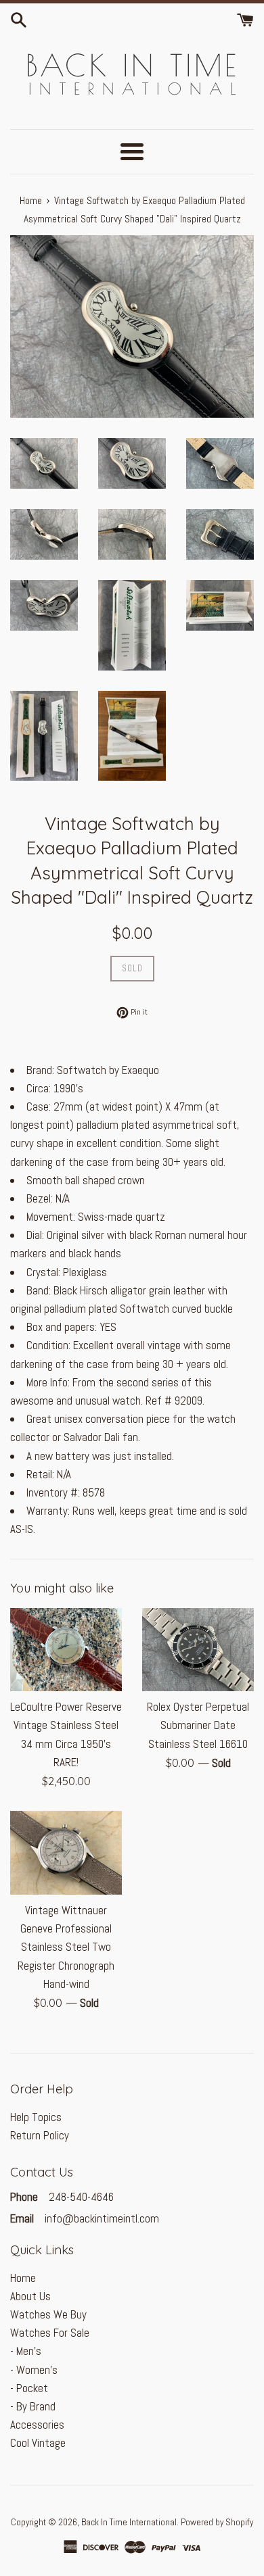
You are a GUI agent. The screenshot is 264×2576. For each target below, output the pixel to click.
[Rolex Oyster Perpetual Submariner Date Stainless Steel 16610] (198, 1650)
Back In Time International (129, 2522)
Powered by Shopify (217, 2522)
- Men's (26, 2351)
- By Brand (33, 2406)
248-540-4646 (80, 2197)
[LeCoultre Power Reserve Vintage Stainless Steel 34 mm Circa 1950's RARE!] (66, 1650)
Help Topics (36, 2117)
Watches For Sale (50, 2333)
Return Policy (40, 2135)
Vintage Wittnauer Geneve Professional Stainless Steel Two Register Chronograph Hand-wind (66, 1947)
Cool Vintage (38, 2443)
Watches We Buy (48, 2314)
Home (23, 2278)
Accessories (37, 2425)
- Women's (34, 2370)
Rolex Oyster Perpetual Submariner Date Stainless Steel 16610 (198, 1725)
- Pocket (29, 2388)
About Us (30, 2296)
